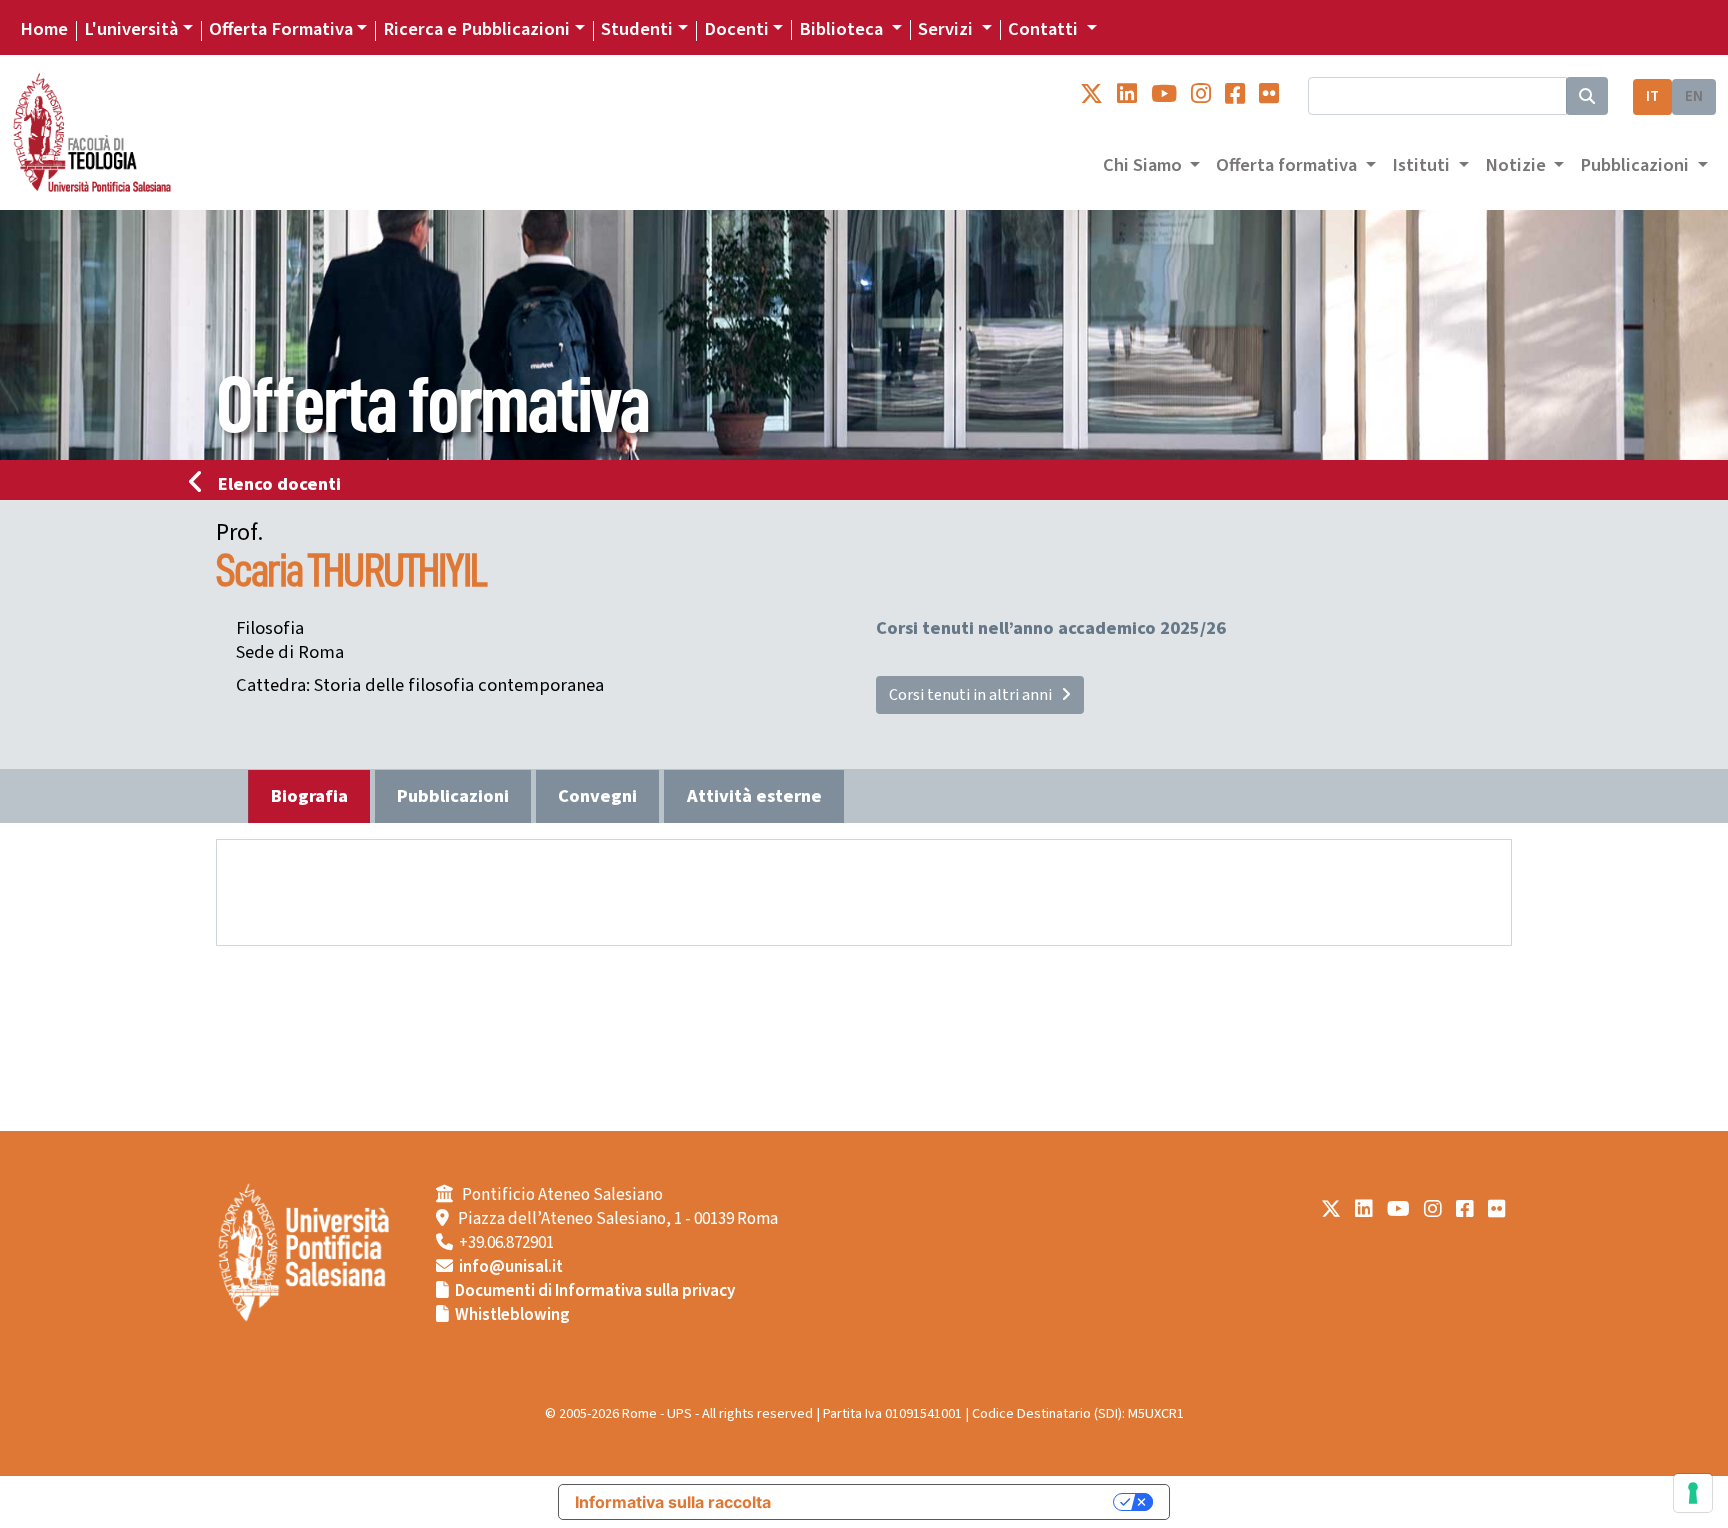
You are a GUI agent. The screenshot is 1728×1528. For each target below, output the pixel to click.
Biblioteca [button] (843, 29)
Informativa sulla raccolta (673, 1502)
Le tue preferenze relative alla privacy (952, 1502)
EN (1694, 96)
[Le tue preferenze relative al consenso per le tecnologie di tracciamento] (1693, 1493)
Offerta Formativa (281, 29)
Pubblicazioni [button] (1636, 165)
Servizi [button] (947, 29)
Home (44, 29)
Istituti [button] (1423, 165)
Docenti (736, 29)
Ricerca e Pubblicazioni (476, 29)
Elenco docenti (279, 484)
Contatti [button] (1045, 29)
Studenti (637, 29)
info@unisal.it (511, 1267)
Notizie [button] (1517, 165)
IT (1652, 96)
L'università (131, 29)
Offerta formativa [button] (1288, 165)
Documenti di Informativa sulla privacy (595, 1291)
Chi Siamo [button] (1144, 165)
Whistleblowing (512, 1315)
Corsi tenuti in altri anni (975, 695)
